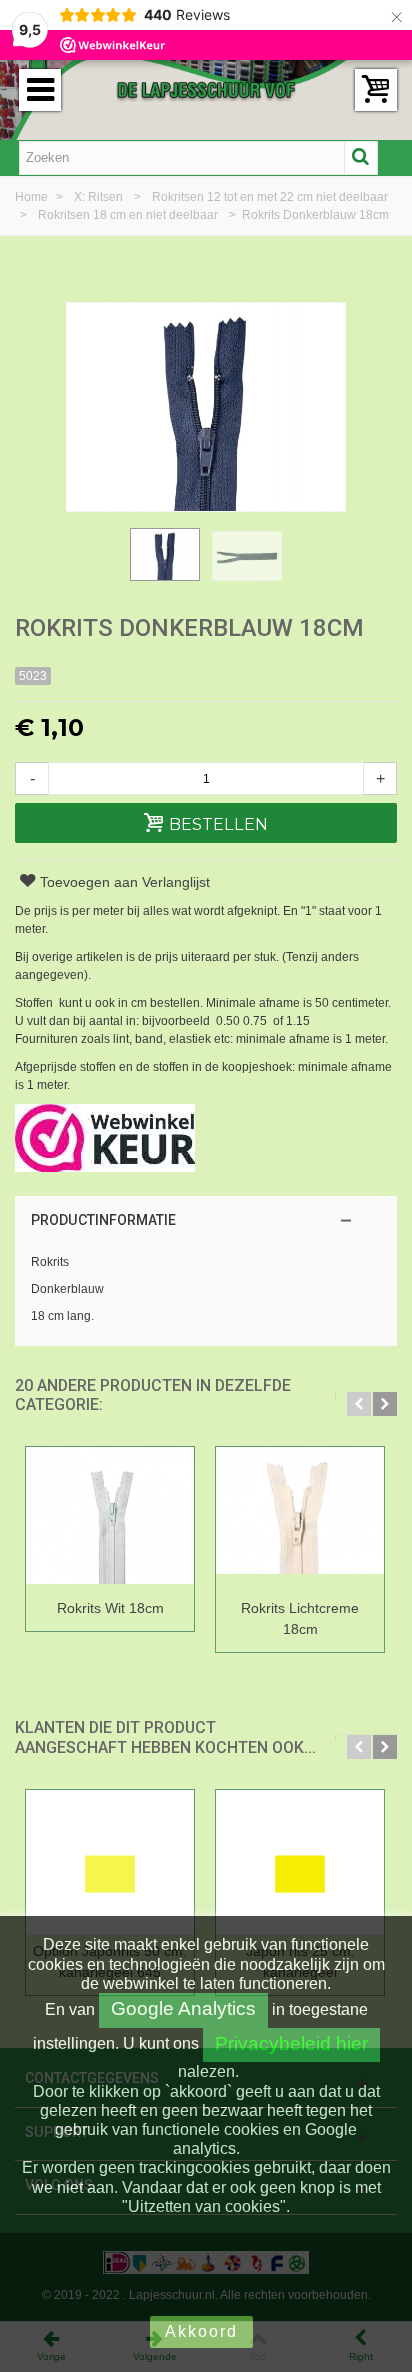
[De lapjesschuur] (206, 89)
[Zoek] (361, 158)
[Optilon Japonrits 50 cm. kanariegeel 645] (110, 1862)
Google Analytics (183, 2008)
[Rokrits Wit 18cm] (110, 1519)
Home (33, 197)
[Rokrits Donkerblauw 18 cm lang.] (165, 554)
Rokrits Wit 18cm (110, 1608)
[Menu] (40, 90)
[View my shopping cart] (376, 90)
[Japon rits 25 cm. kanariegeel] (300, 1862)
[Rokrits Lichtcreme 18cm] (300, 1519)
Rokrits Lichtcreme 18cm (300, 1618)
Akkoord (201, 2331)
